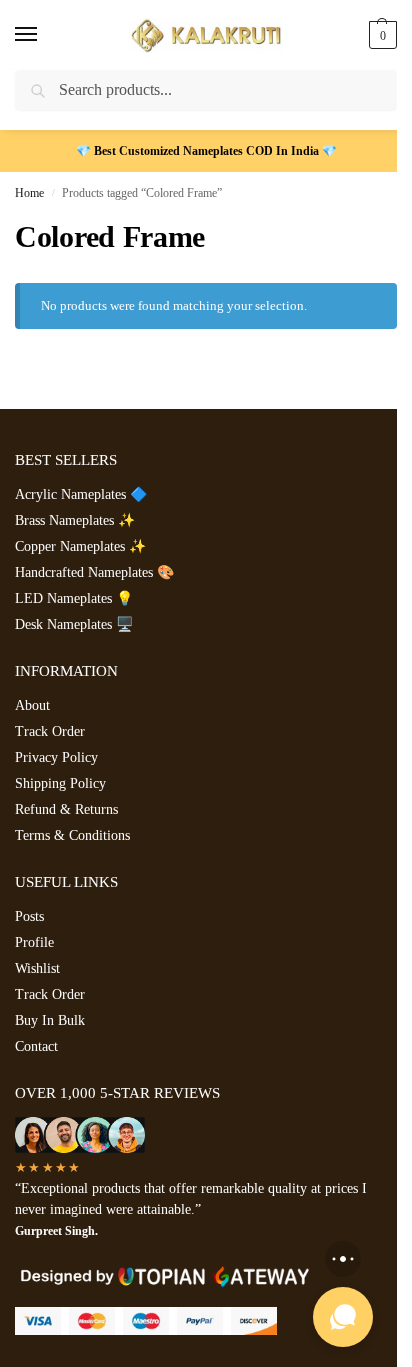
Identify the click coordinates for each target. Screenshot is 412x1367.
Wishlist (37, 968)
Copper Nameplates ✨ (80, 546)
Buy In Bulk (50, 1020)
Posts (29, 916)
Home (29, 193)
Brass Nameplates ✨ (75, 520)
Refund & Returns (66, 809)
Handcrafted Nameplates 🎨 (94, 572)
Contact (36, 1046)
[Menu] (45, 35)
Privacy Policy (56, 757)
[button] (380, 35)
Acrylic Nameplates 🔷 (81, 494)
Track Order (50, 731)
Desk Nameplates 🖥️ (74, 624)
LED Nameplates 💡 (74, 598)
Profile (34, 942)
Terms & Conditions (72, 835)
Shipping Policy (60, 783)
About (32, 705)
